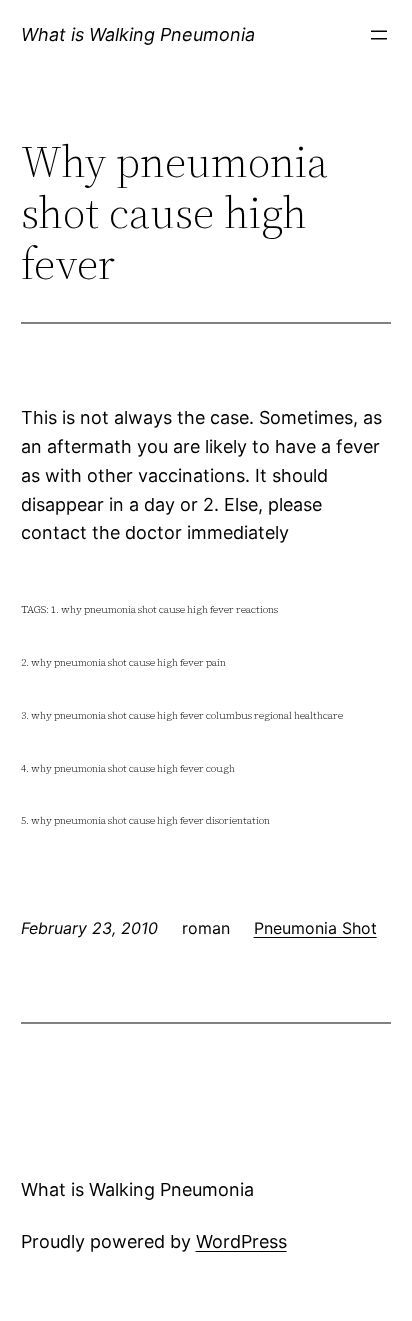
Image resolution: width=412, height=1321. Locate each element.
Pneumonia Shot (315, 928)
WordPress (241, 1241)
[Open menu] (379, 35)
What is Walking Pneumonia (138, 34)
